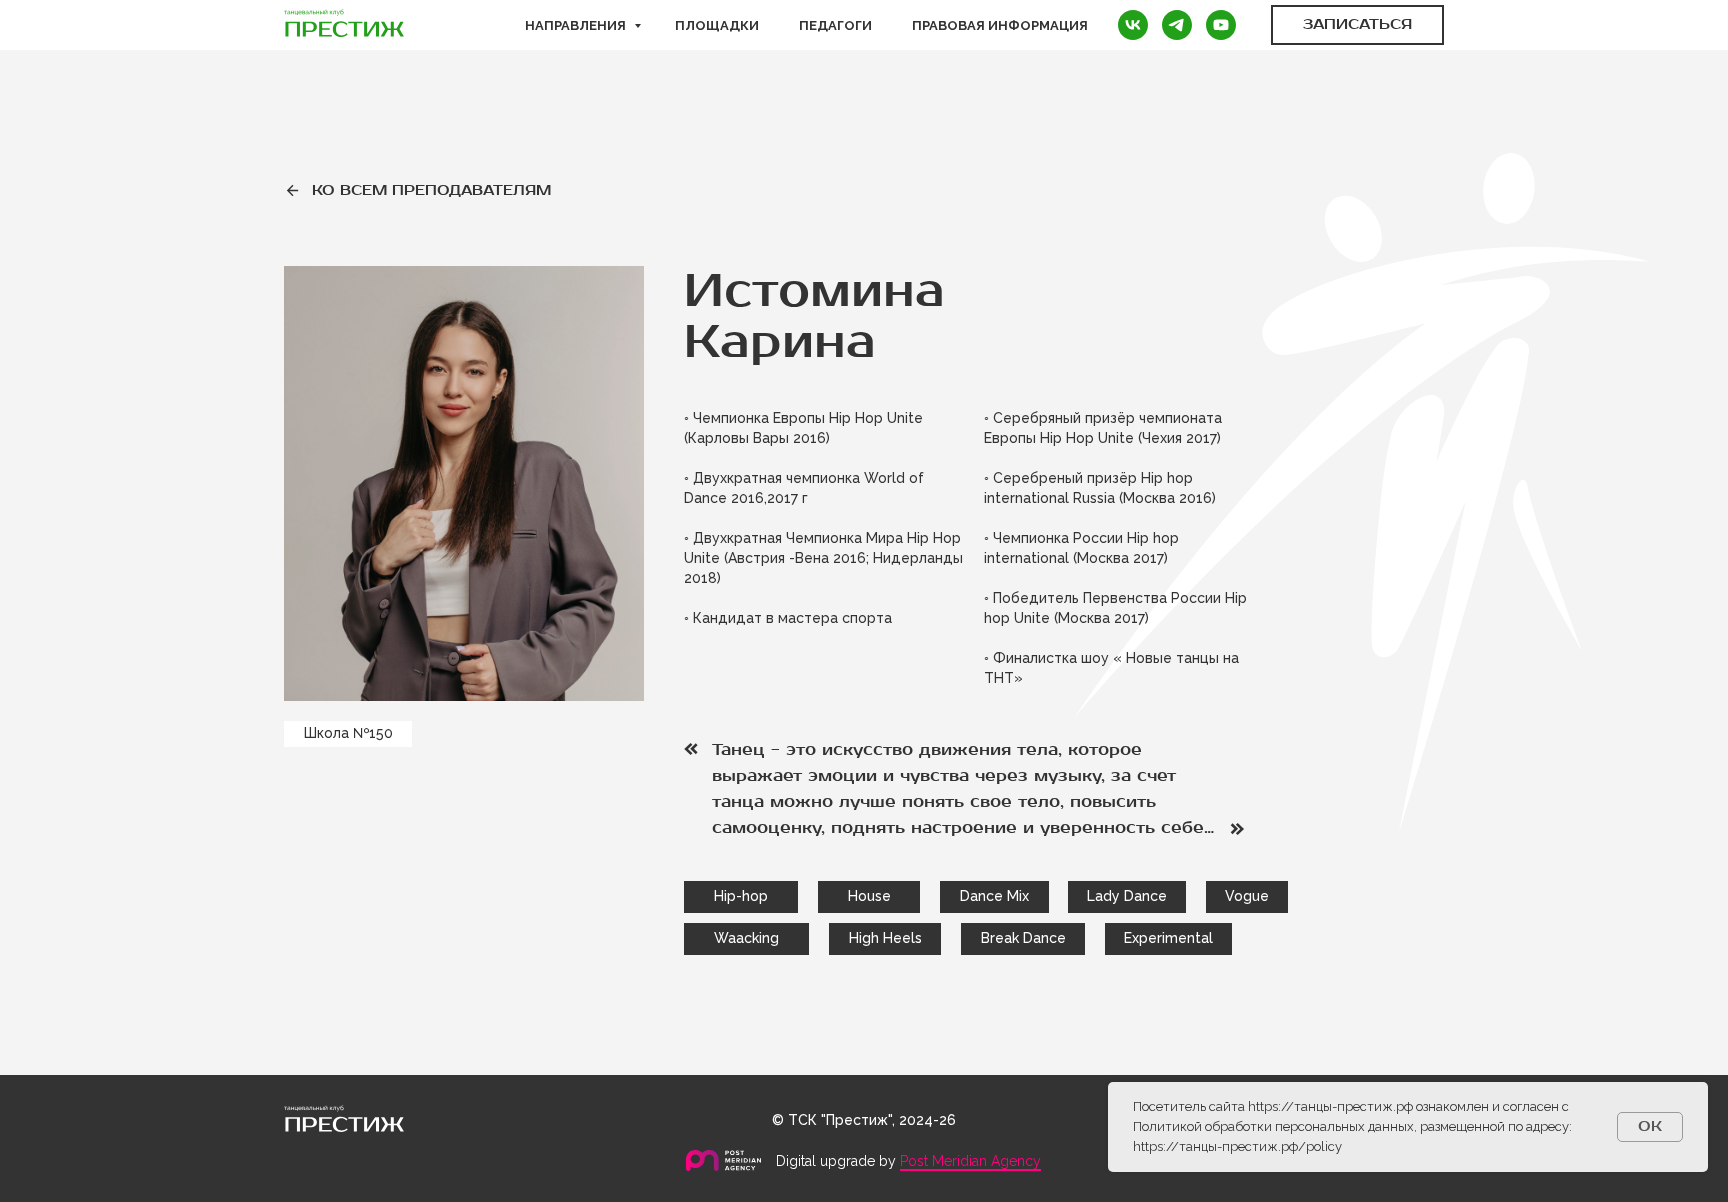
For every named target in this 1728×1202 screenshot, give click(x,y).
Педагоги (835, 25)
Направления (577, 25)
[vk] (1133, 25)
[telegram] (1177, 25)
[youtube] (1221, 25)
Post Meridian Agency (970, 1161)
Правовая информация (1000, 25)
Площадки (717, 25)
